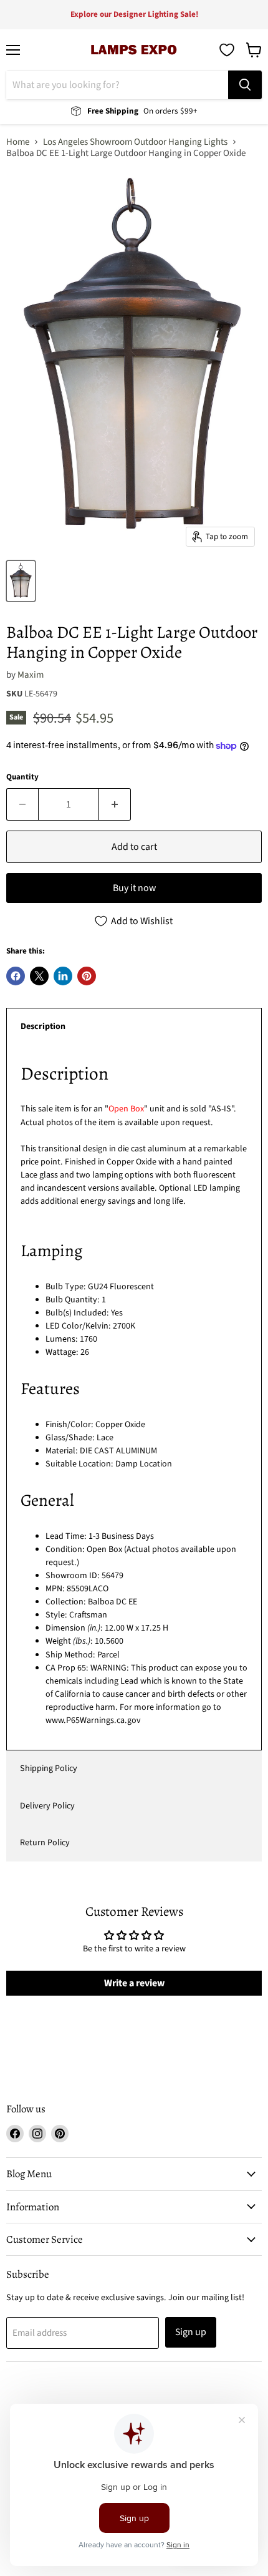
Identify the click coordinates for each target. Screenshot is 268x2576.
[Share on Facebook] (16, 976)
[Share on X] (39, 976)
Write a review (134, 1983)
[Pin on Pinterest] (87, 976)
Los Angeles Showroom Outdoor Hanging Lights (135, 142)
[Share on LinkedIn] (63, 976)
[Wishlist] (227, 50)
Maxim (31, 675)
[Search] (245, 85)
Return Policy (45, 1843)
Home (18, 142)
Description (43, 1027)
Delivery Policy (47, 1806)
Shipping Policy (49, 1769)
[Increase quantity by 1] (115, 804)
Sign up (191, 2332)
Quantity (22, 777)
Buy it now (134, 888)
